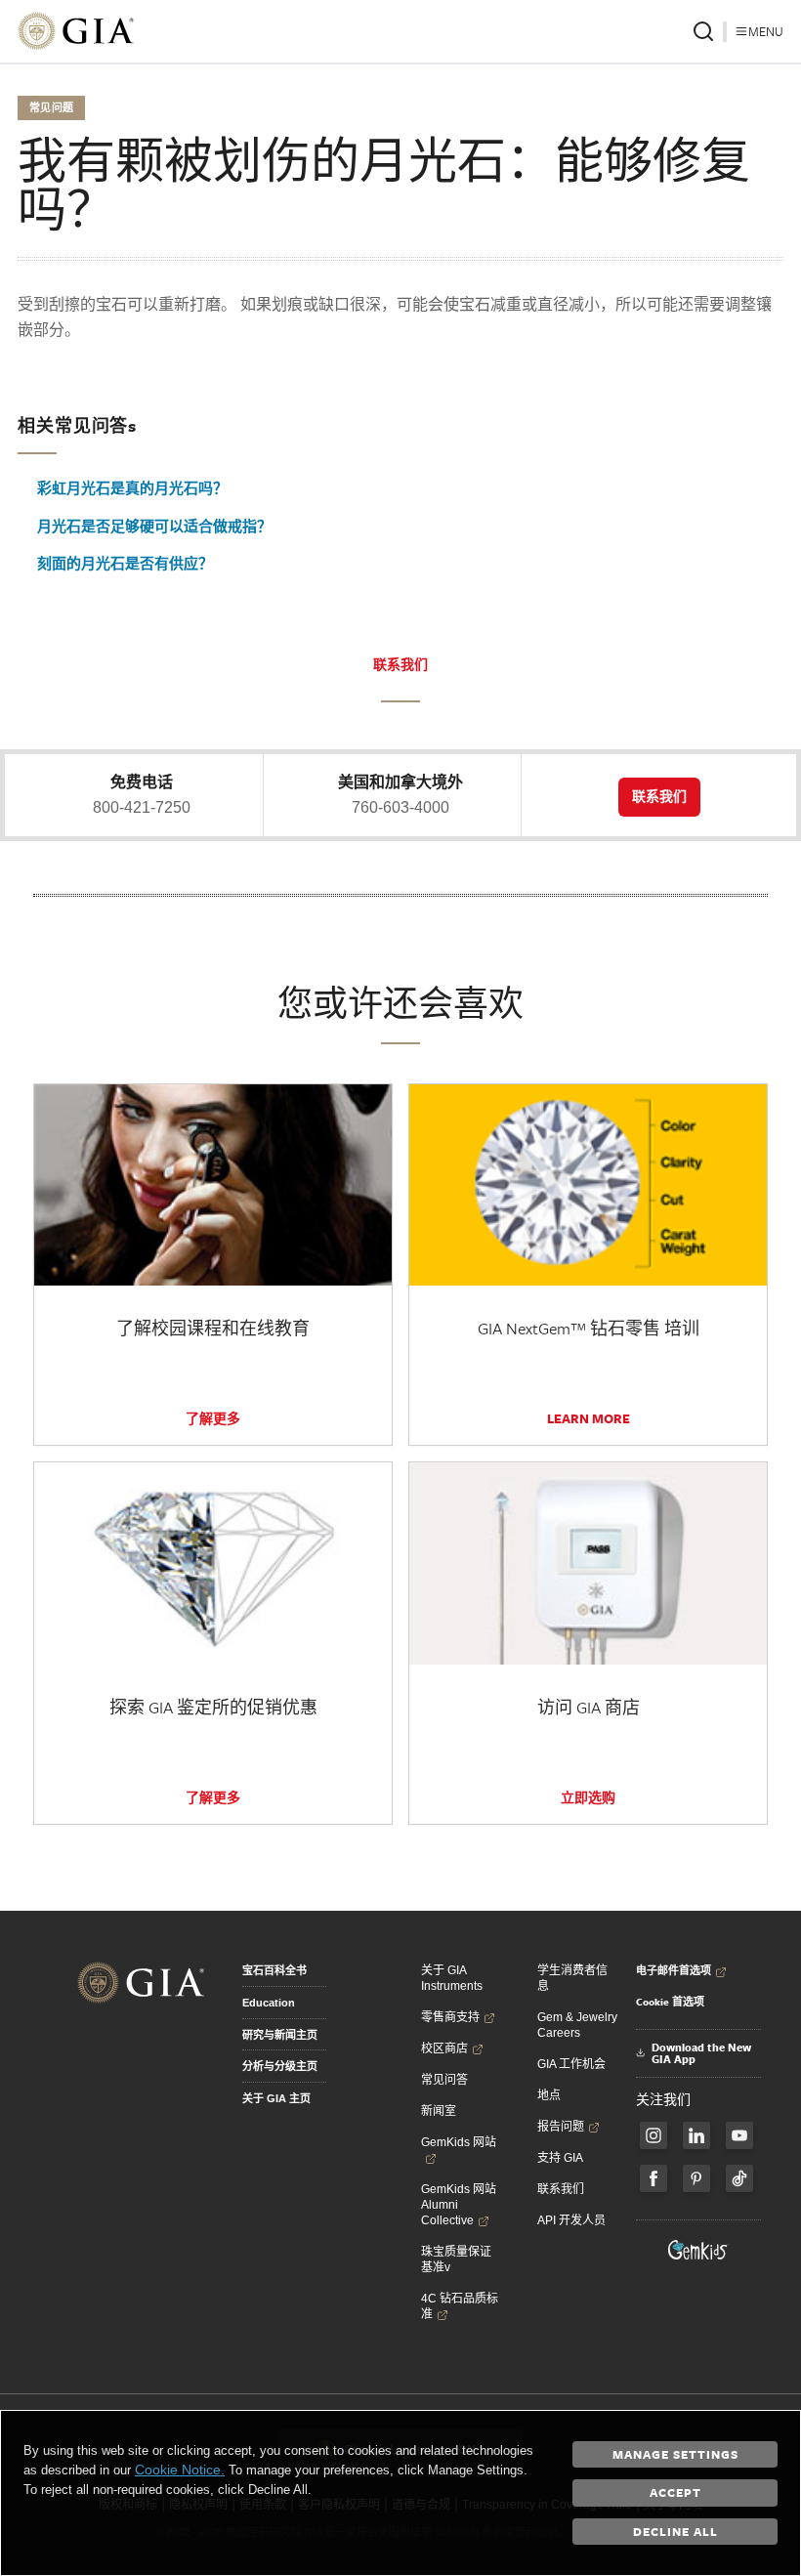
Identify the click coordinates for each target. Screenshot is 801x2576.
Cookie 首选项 (670, 2002)
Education (269, 2003)
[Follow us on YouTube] (739, 2135)
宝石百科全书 (274, 1970)
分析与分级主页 (280, 2066)
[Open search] (703, 31)
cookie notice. (180, 2470)
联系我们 (400, 664)
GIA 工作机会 (571, 2064)
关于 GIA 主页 (276, 2098)
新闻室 (439, 2111)
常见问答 (444, 2080)
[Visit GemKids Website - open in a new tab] (698, 2250)
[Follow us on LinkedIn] (696, 2135)
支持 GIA (560, 2158)
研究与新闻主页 (280, 2035)
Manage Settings (675, 2454)
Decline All (675, 2531)
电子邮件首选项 (674, 1970)
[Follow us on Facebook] (653, 2135)
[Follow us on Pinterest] (696, 2178)
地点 (549, 2095)
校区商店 (444, 2048)
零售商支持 (450, 2017)
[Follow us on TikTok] (739, 2178)
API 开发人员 (571, 2220)
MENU (766, 31)
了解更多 (213, 1418)
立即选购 (588, 1797)
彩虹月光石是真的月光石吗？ (132, 488)
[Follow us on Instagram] (653, 2178)
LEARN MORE (589, 1418)
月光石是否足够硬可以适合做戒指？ (154, 526)
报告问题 (561, 2127)
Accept (675, 2492)
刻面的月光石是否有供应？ (125, 563)
